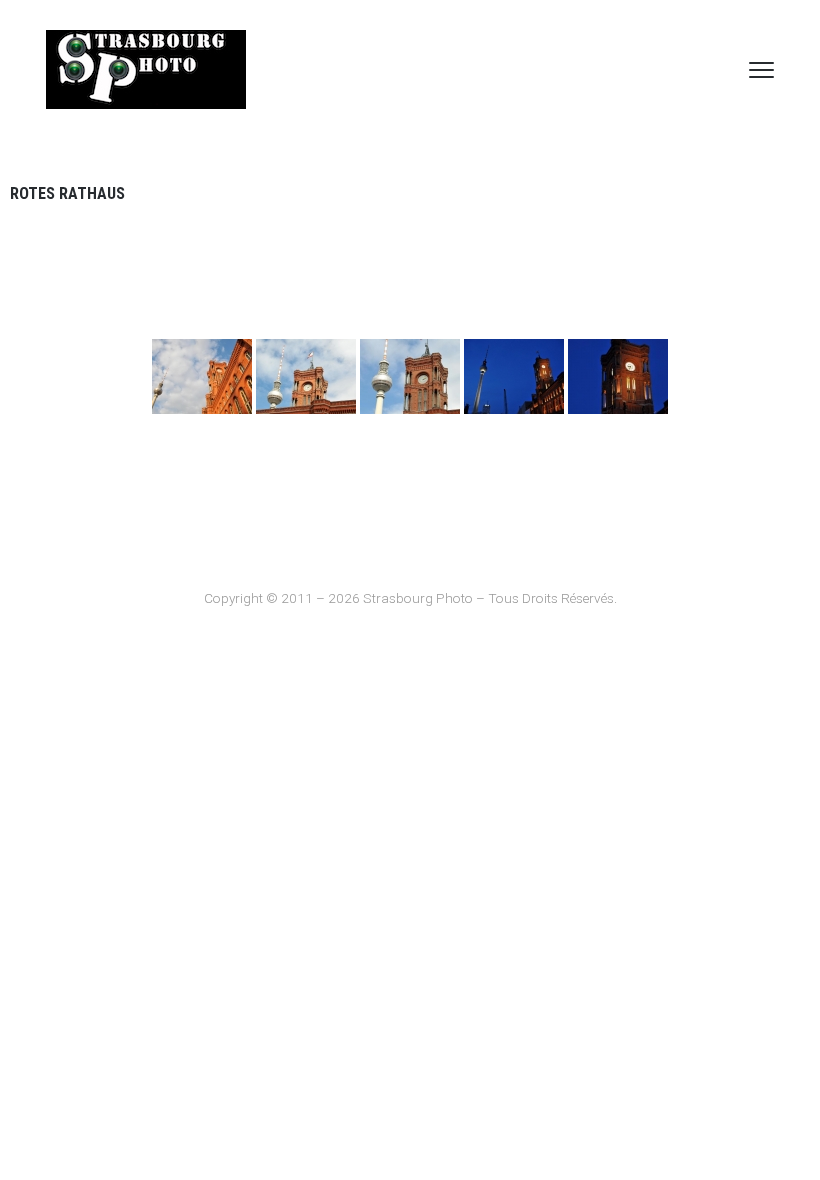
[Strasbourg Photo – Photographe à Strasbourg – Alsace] (146, 69)
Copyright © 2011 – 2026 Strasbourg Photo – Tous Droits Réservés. (410, 598)
